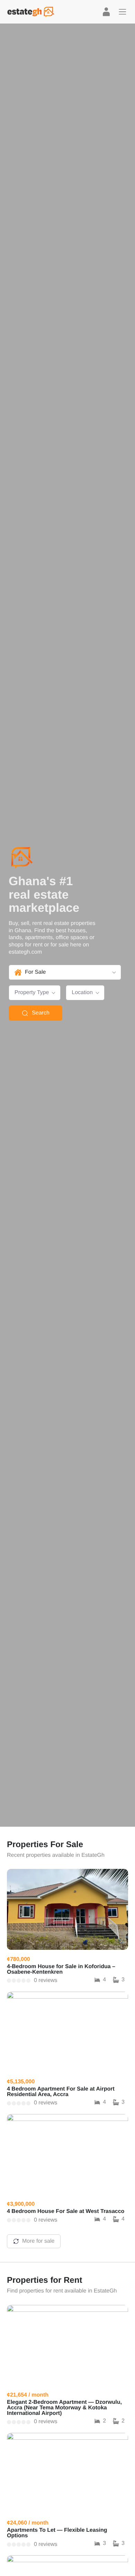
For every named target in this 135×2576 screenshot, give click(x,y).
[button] (123, 12)
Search (41, 1013)
